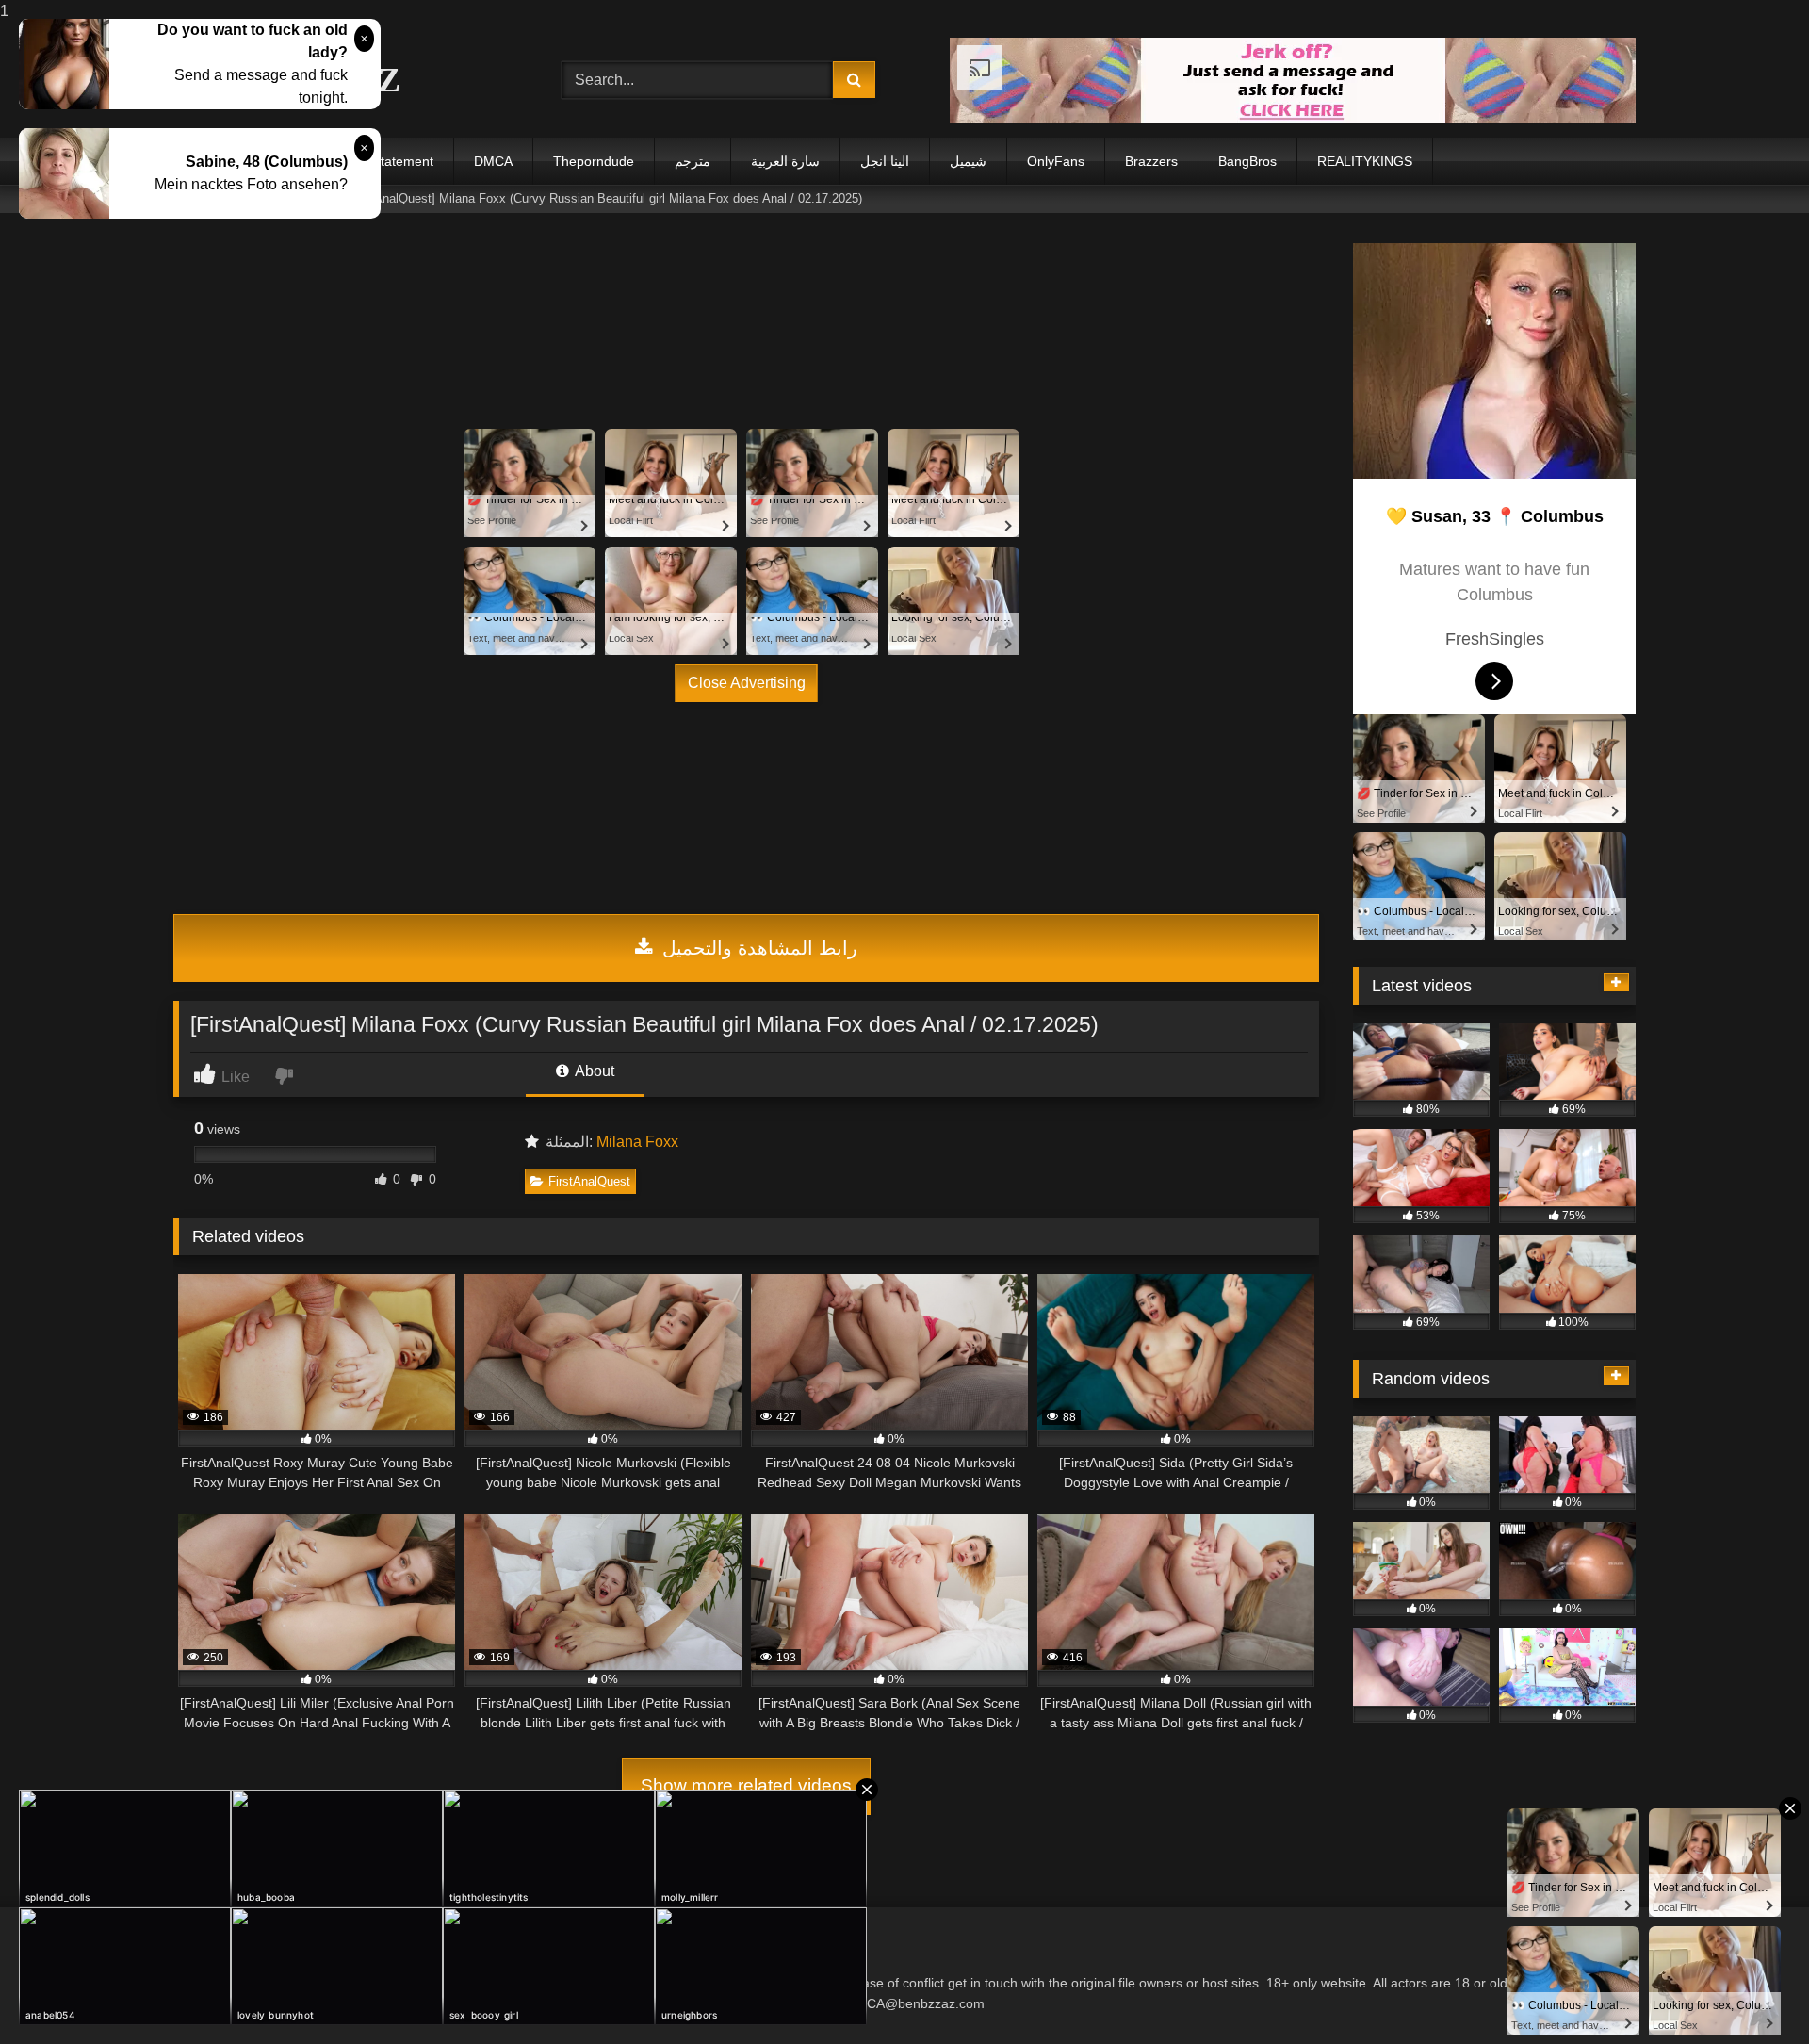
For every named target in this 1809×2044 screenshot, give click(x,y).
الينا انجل (885, 161)
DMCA (493, 161)
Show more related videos (746, 1785)
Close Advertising (747, 683)
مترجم (693, 161)
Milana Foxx (637, 1142)
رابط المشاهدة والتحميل (757, 948)
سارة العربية (785, 161)
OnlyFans (1056, 161)
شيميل (968, 161)
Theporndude (594, 161)
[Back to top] (1751, 1992)
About (593, 1071)
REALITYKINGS (1365, 161)
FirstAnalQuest (589, 1181)
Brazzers (1151, 161)
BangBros (1247, 161)
